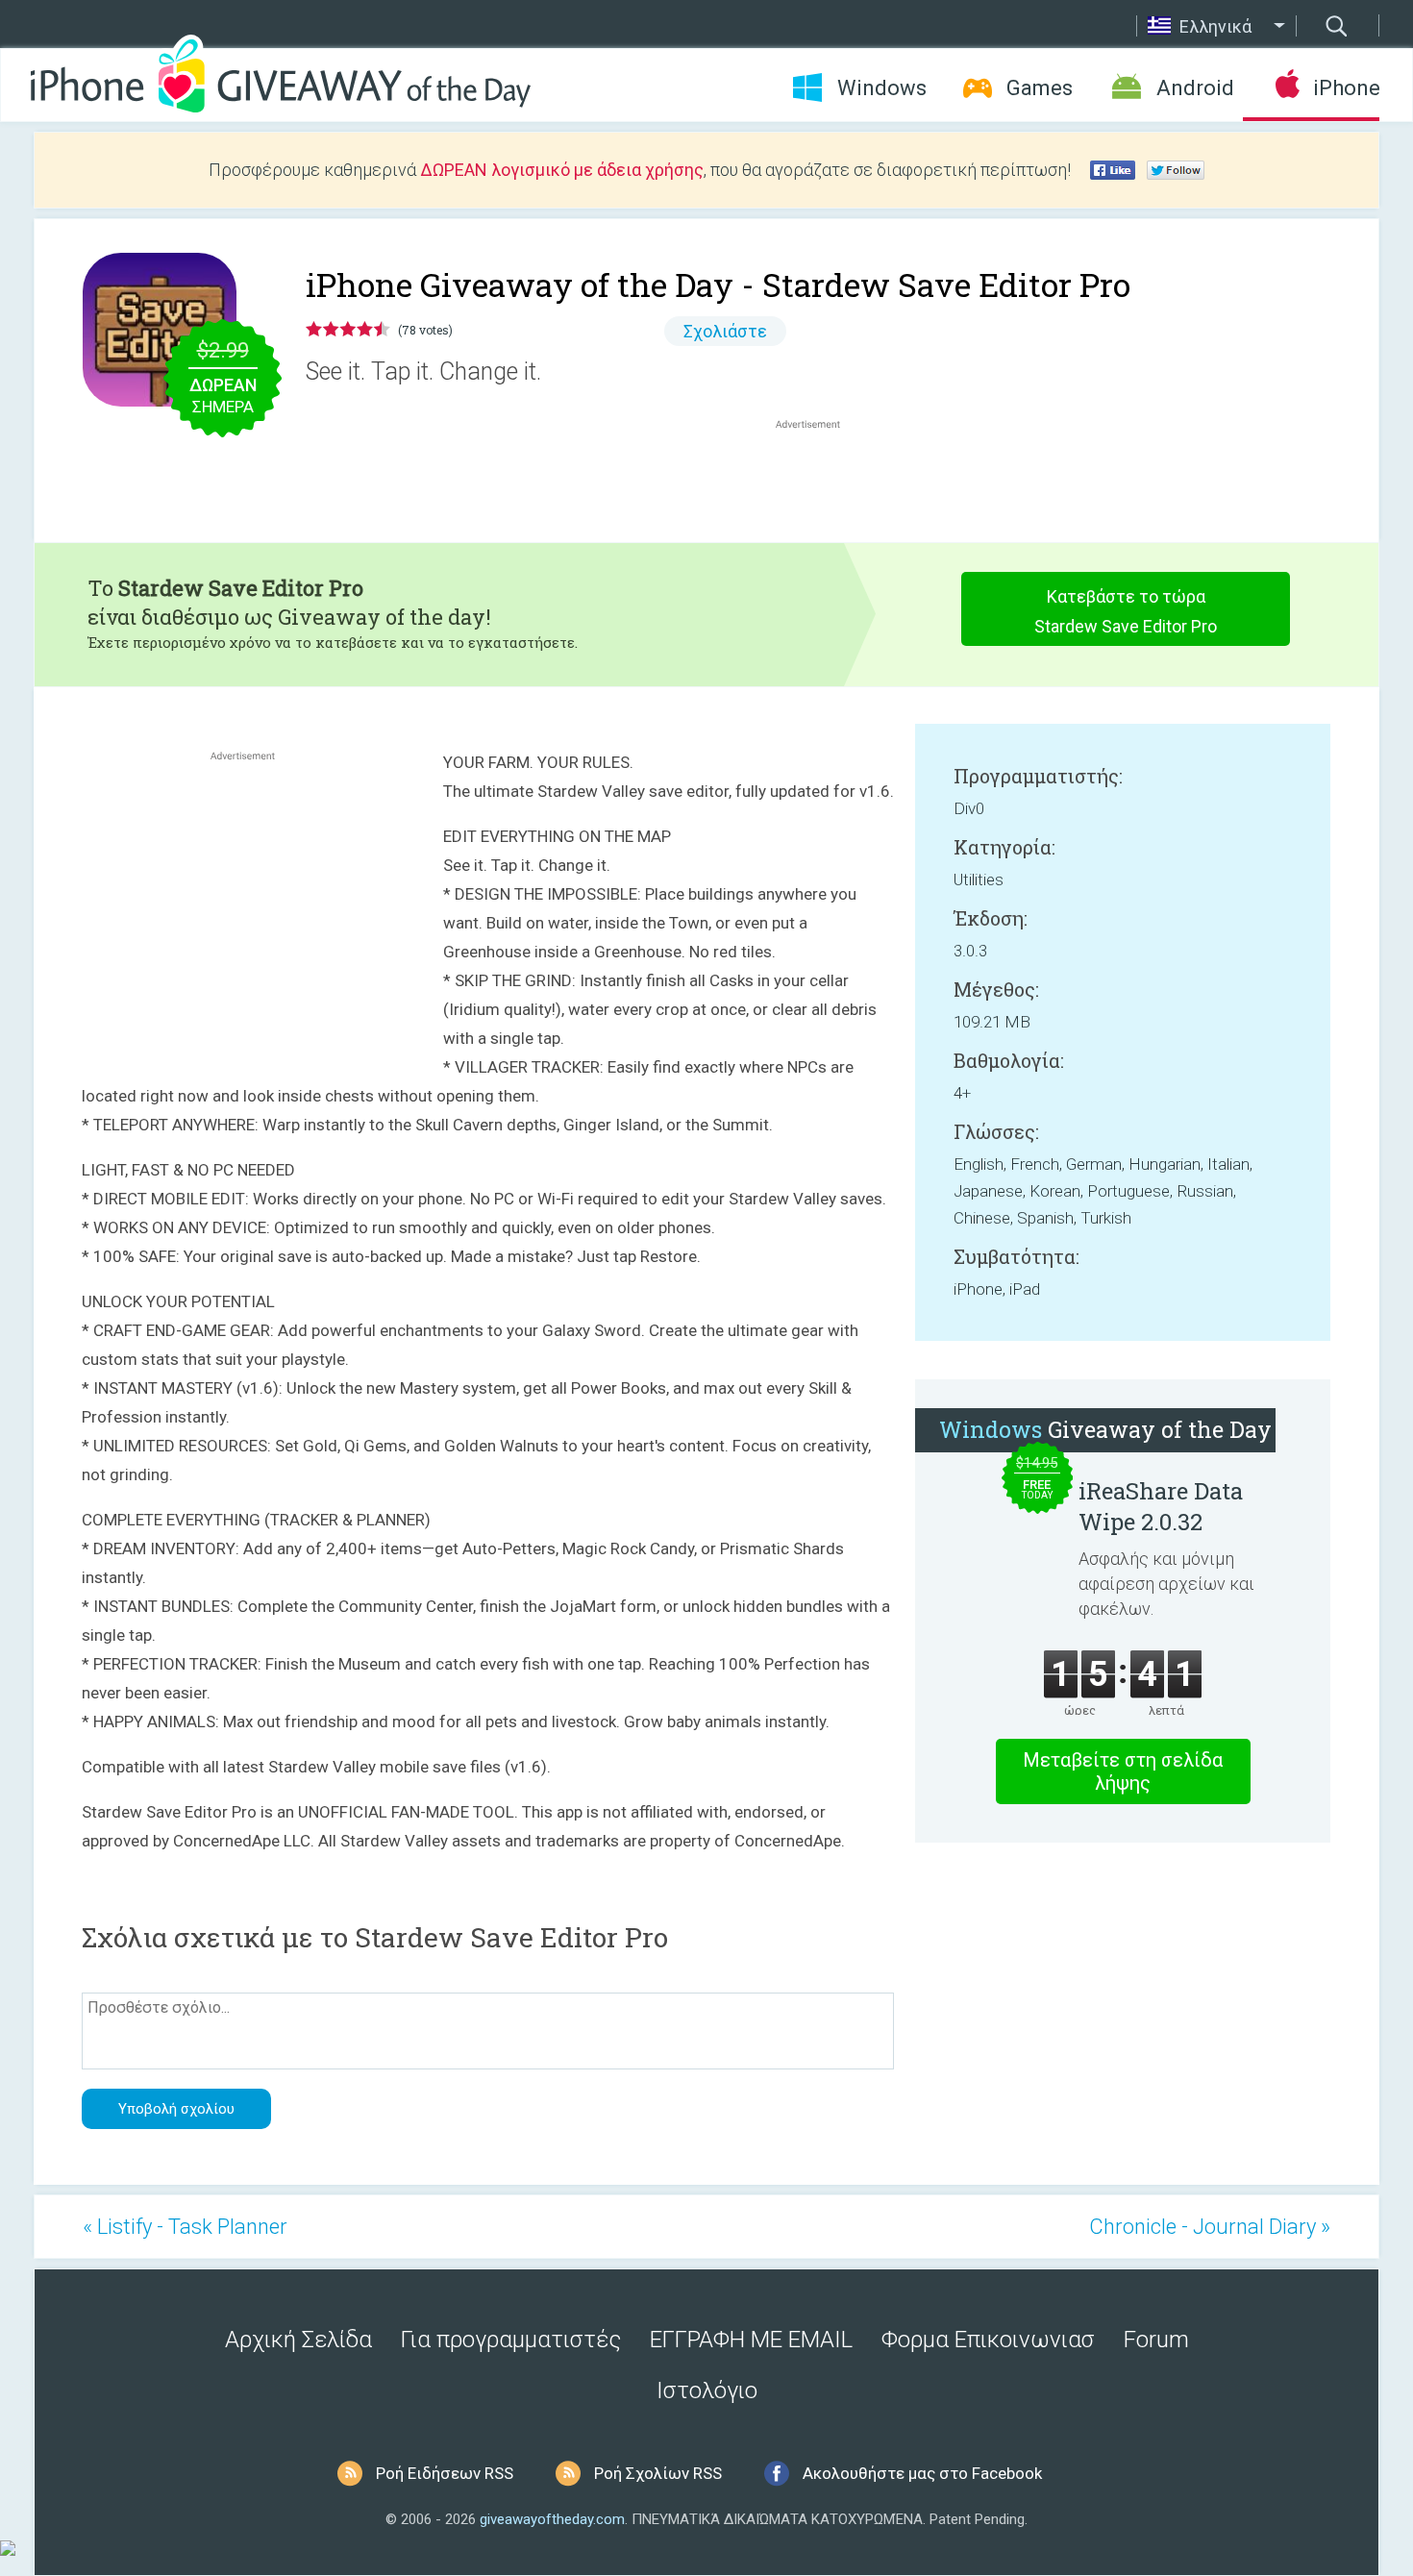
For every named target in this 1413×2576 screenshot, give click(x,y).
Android (1195, 88)
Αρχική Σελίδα (298, 2340)
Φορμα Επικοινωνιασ (988, 2340)
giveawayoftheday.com (552, 2519)
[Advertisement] (818, 480)
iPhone (1346, 88)
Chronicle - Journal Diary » (1210, 2227)
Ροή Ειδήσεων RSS (445, 2473)
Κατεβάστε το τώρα (1126, 611)
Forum (1156, 2340)
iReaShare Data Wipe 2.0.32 (1161, 1506)
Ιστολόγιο (707, 2390)
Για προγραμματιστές (511, 2340)
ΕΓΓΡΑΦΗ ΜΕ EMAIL (751, 2340)
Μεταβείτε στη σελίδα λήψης (1123, 1771)
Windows (882, 88)
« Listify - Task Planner (185, 2227)
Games (1040, 88)
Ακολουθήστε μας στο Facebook (922, 2473)
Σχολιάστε (725, 331)
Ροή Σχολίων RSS (658, 2473)
